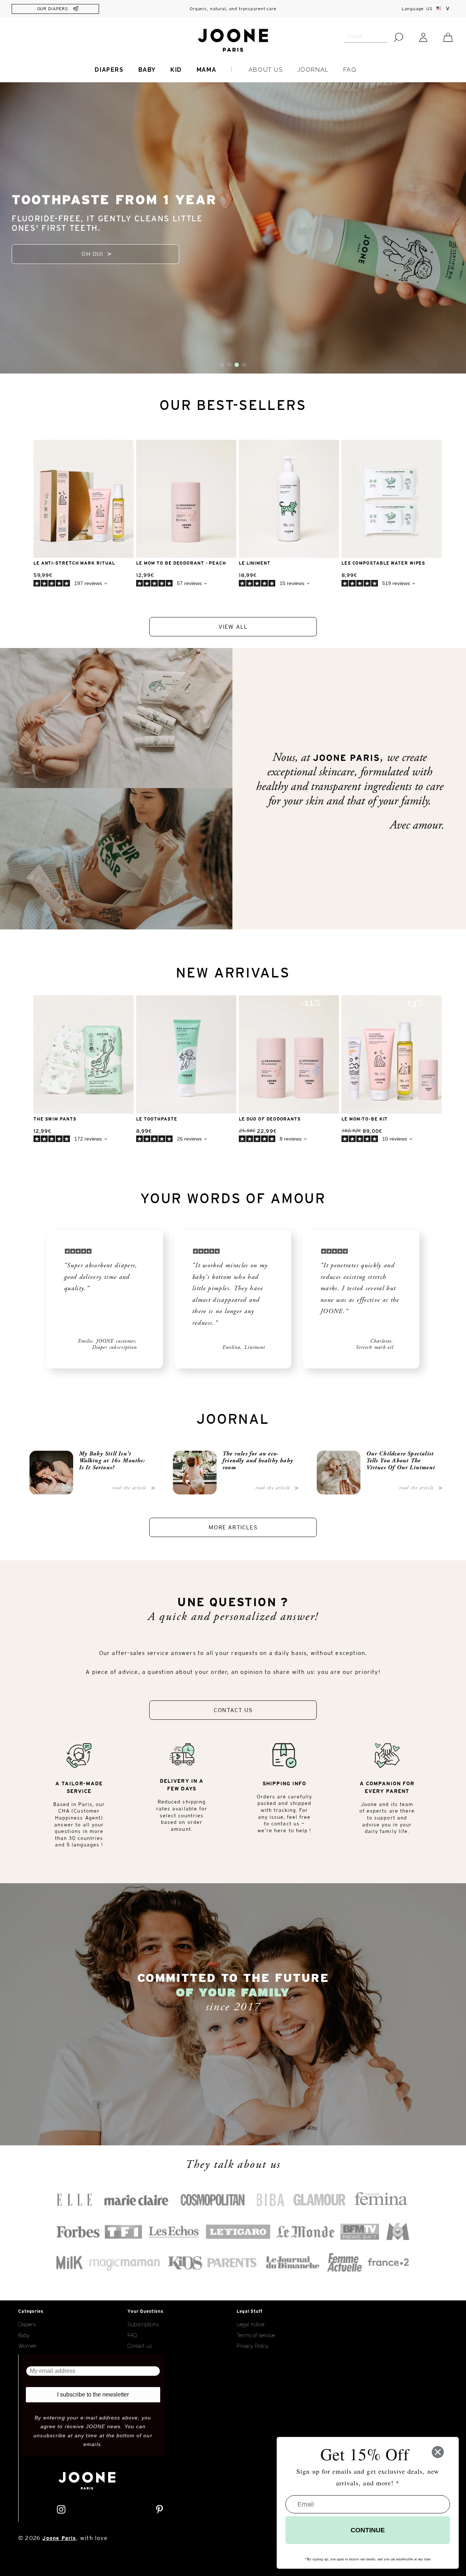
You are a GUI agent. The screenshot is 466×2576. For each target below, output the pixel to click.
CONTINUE (368, 2530)
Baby (147, 70)
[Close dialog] (438, 2452)
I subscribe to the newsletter (93, 2395)
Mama (206, 70)
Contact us (140, 2346)
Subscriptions (143, 2324)
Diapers (109, 70)
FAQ (350, 70)
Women (27, 2346)
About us (266, 70)
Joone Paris (59, 2538)
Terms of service (256, 2335)
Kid (176, 70)
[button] (222, 365)
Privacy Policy (253, 2346)
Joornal (313, 70)
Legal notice (250, 2324)
